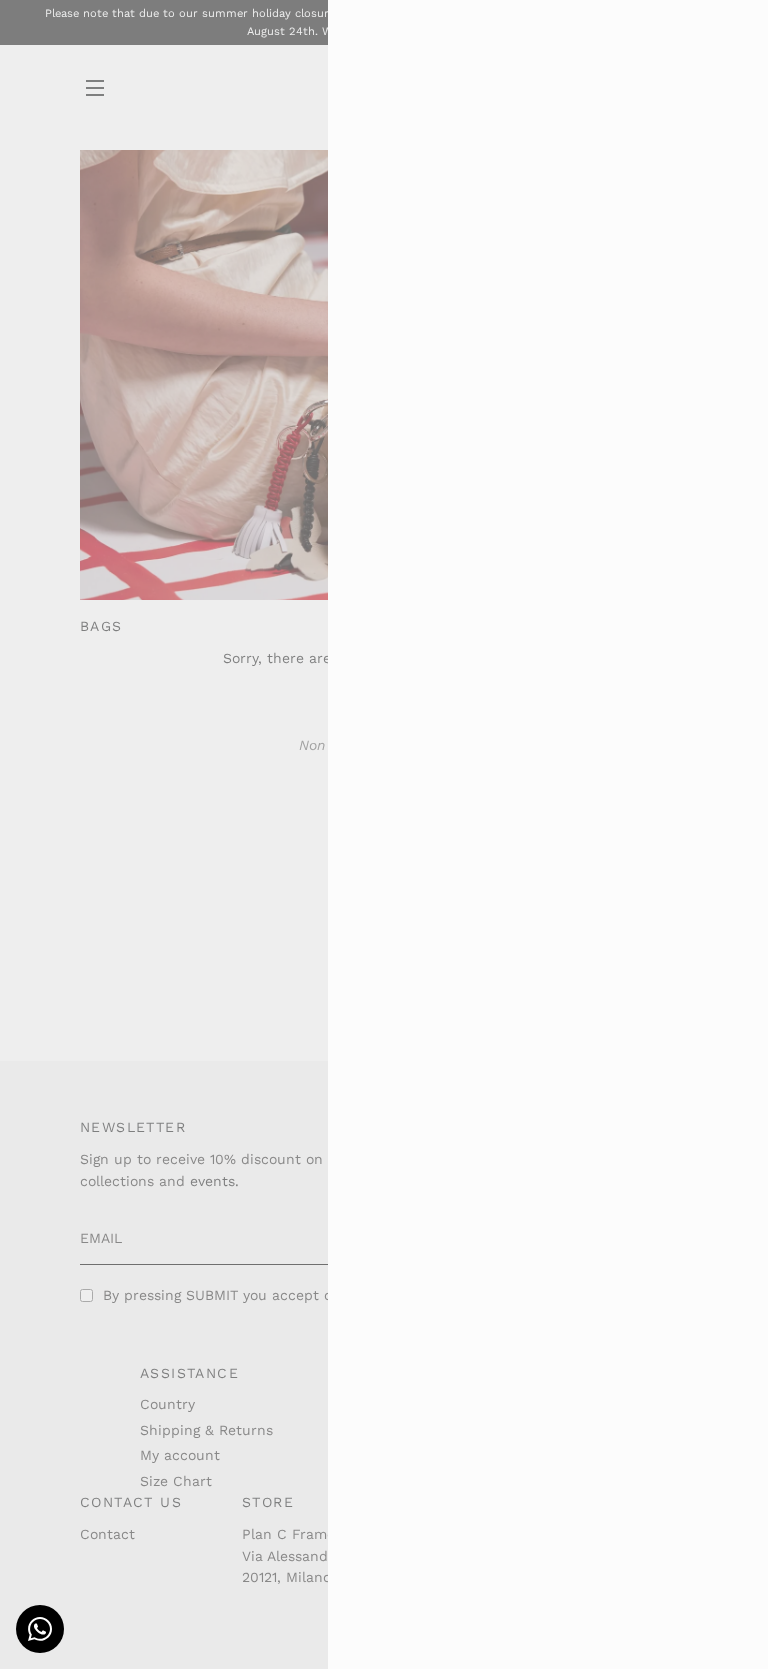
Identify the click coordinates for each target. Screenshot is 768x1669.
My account (180, 1455)
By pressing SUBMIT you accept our (274, 1295)
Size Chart (176, 1481)
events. (214, 1181)
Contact (107, 1534)
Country (167, 1404)
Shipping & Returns (206, 1430)
